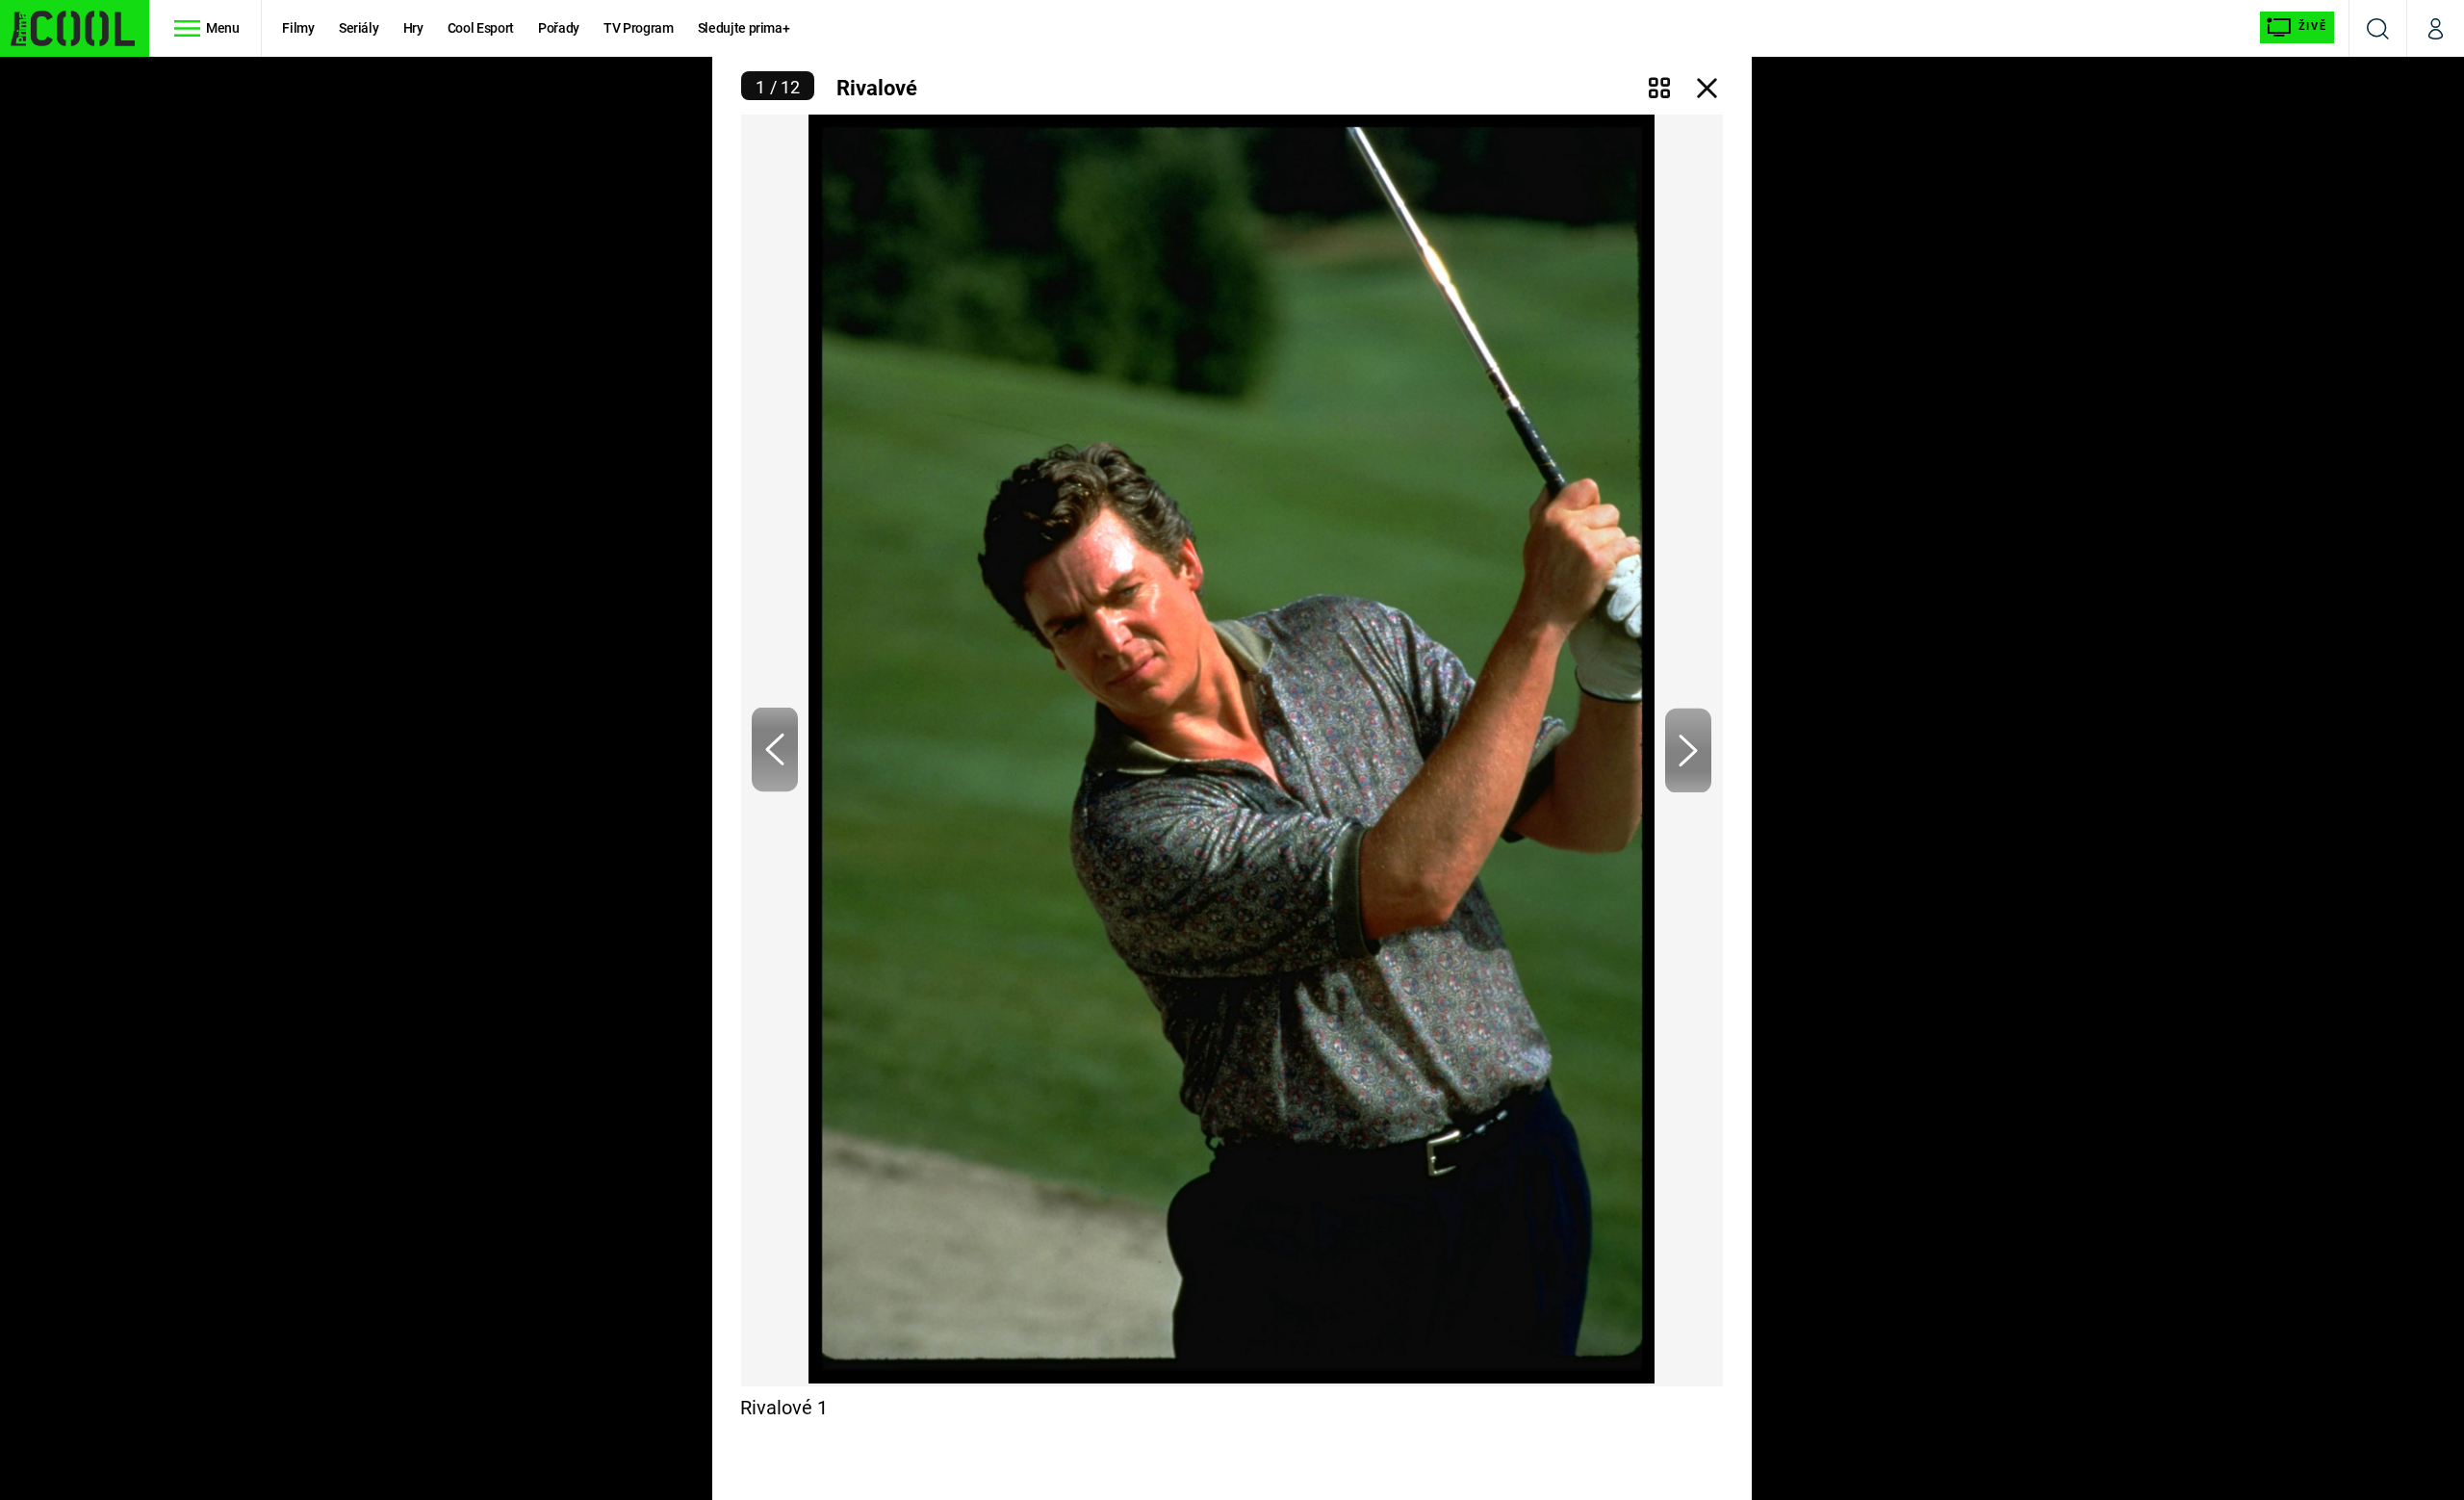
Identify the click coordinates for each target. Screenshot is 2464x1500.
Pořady (559, 28)
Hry (413, 28)
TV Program (638, 28)
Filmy (298, 28)
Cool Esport (481, 28)
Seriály (359, 28)
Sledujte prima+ (744, 28)
